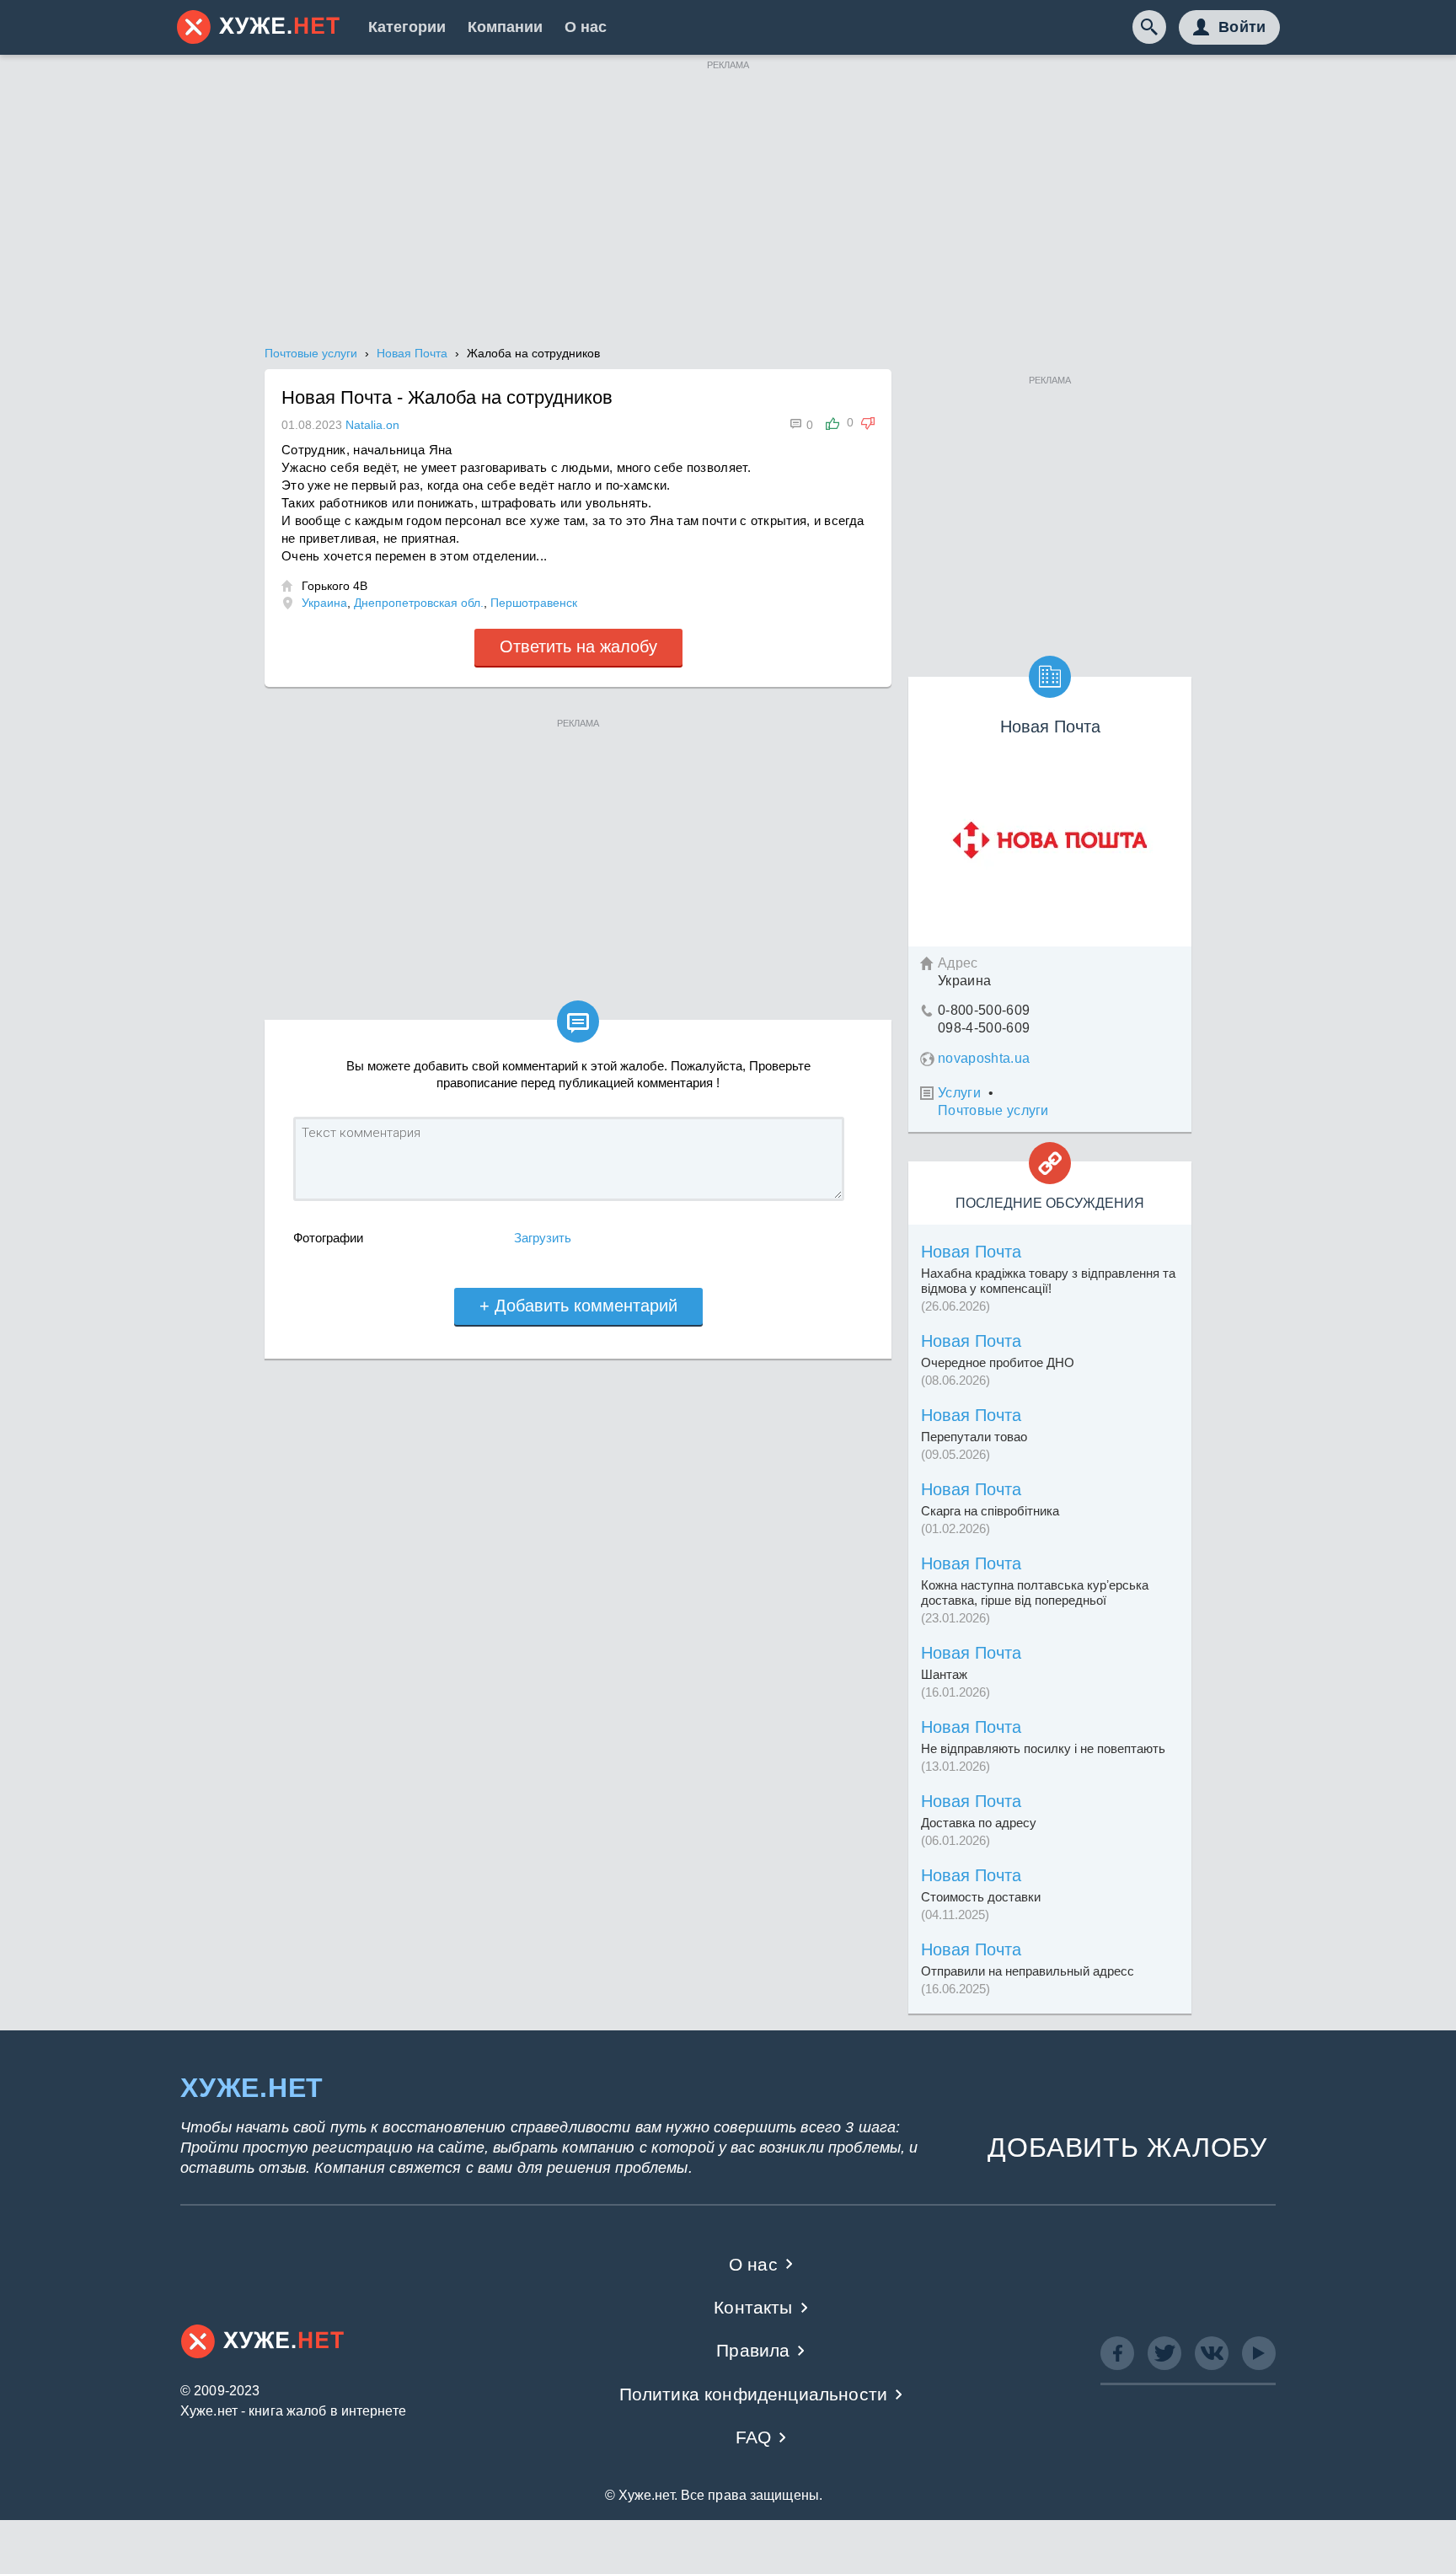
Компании (505, 27)
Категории (407, 27)
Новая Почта (971, 1252)
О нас (586, 27)
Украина (324, 603)
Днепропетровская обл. (419, 603)
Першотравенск (534, 603)
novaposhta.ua (984, 1058)
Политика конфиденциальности (754, 2394)
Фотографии (328, 1238)
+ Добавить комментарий (578, 1306)
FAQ (754, 2437)
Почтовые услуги (993, 1110)
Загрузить (543, 1238)
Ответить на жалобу (578, 646)
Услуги (959, 1093)
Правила (753, 2350)
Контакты (753, 2307)
